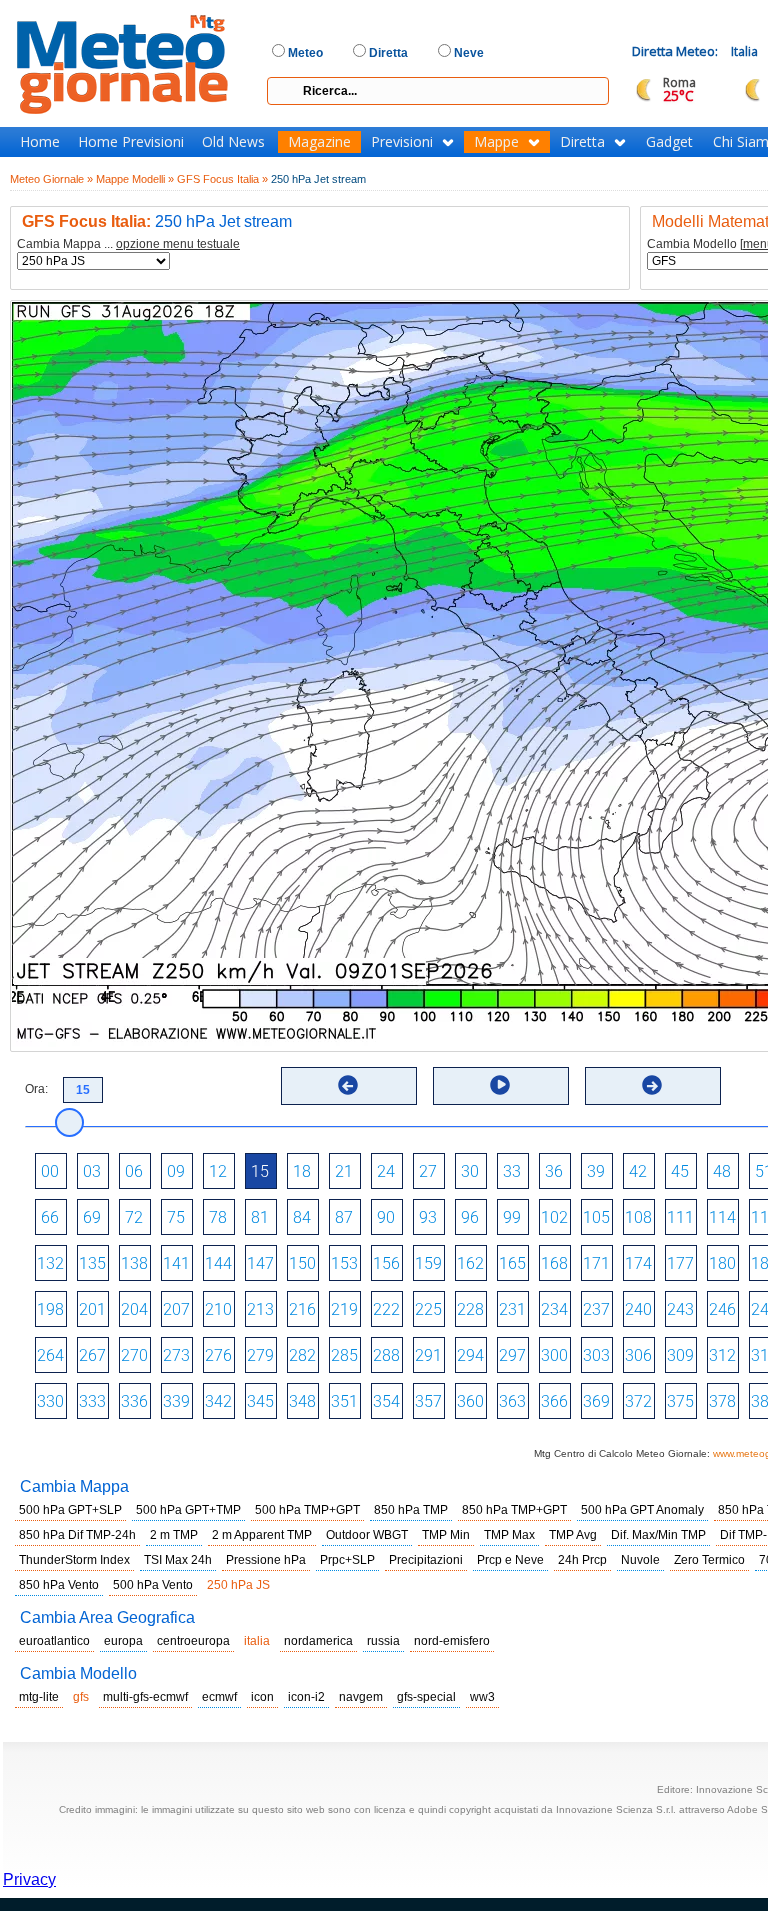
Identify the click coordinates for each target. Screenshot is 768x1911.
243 (680, 1309)
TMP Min (446, 1535)
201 (92, 1309)
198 (50, 1309)
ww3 (482, 1697)
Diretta (582, 142)
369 (596, 1401)
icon (262, 1697)
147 (260, 1263)
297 (512, 1355)
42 (638, 1171)
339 (176, 1401)
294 (470, 1355)
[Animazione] (500, 1085)
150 (302, 1263)
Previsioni (402, 142)
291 (428, 1355)
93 (428, 1217)
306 (638, 1355)
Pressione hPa (266, 1560)
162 (470, 1263)
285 (344, 1355)
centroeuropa (193, 1641)
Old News (233, 142)
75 (176, 1217)
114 (722, 1217)
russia (383, 1641)
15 (260, 1171)
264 (50, 1355)
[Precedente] (348, 1085)
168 (554, 1263)
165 (512, 1263)
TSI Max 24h (178, 1560)
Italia (744, 51)
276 (218, 1355)
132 (50, 1263)
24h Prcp (582, 1560)
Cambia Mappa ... (128, 244)
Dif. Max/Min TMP (658, 1535)
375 (680, 1401)
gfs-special (426, 1697)
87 (344, 1217)
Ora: (36, 1089)
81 (260, 1217)
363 (512, 1401)
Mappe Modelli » (135, 179)
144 (218, 1263)
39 (596, 1171)
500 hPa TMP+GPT (307, 1510)
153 (344, 1263)
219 (344, 1309)
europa (123, 1641)
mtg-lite (39, 1697)
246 (722, 1309)
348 (302, 1401)
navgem (361, 1697)
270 (134, 1355)
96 (470, 1217)
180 (722, 1263)
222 (386, 1309)
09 (176, 1171)
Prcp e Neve (510, 1560)
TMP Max (509, 1535)
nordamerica (318, 1641)
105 (596, 1217)
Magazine (319, 142)
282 (302, 1355)
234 (554, 1309)
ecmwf (219, 1697)
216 (302, 1309)
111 (680, 1217)
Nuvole (640, 1560)
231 (512, 1309)
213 (260, 1309)
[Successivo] (652, 1085)
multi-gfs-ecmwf (145, 1697)
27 (428, 1171)
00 (50, 1171)
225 (428, 1309)
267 (92, 1355)
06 (134, 1171)
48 (722, 1171)
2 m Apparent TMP (262, 1535)
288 (386, 1355)
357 (428, 1401)
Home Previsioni (131, 142)
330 (50, 1401)
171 (596, 1263)
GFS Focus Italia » (222, 179)
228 (470, 1309)
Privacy (29, 1879)
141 (176, 1263)
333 (92, 1401)
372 (638, 1401)
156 (386, 1263)
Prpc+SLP (347, 1560)
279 (260, 1355)
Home (40, 142)
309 (680, 1355)
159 (428, 1263)
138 (134, 1263)
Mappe (496, 142)
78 (218, 1217)
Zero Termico (709, 1560)
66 (50, 1217)
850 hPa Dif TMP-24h (77, 1535)
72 (134, 1217)
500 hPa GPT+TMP (188, 1510)
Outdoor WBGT (367, 1535)
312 (722, 1355)
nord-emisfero (452, 1641)
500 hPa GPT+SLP (70, 1510)
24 (386, 1171)
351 (344, 1401)
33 (512, 1171)
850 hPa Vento (59, 1585)
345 (260, 1401)
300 (554, 1355)
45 (680, 1171)
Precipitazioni (426, 1560)
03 (92, 1171)
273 (176, 1355)
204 (134, 1309)
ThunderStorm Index (74, 1560)
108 (638, 1217)
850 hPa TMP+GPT (514, 1510)
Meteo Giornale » (51, 179)
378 (722, 1401)
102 (554, 1217)
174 (638, 1263)
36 (554, 1171)
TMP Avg (573, 1535)
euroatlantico (54, 1641)
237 (596, 1309)
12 (218, 1171)
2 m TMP (174, 1535)
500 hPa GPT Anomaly (642, 1510)
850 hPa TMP (411, 1510)
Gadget (669, 142)
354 (386, 1401)
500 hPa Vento (153, 1585)
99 (512, 1217)
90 (386, 1217)
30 (470, 1171)
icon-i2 (306, 1697)
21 (344, 1171)
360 (470, 1401)
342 (218, 1401)
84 (302, 1217)
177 (680, 1263)
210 (218, 1309)
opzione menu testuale (178, 244)
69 (92, 1217)
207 (176, 1309)
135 (92, 1263)
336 (134, 1401)
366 (554, 1401)
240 (638, 1309)
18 (302, 1171)
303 (596, 1355)
